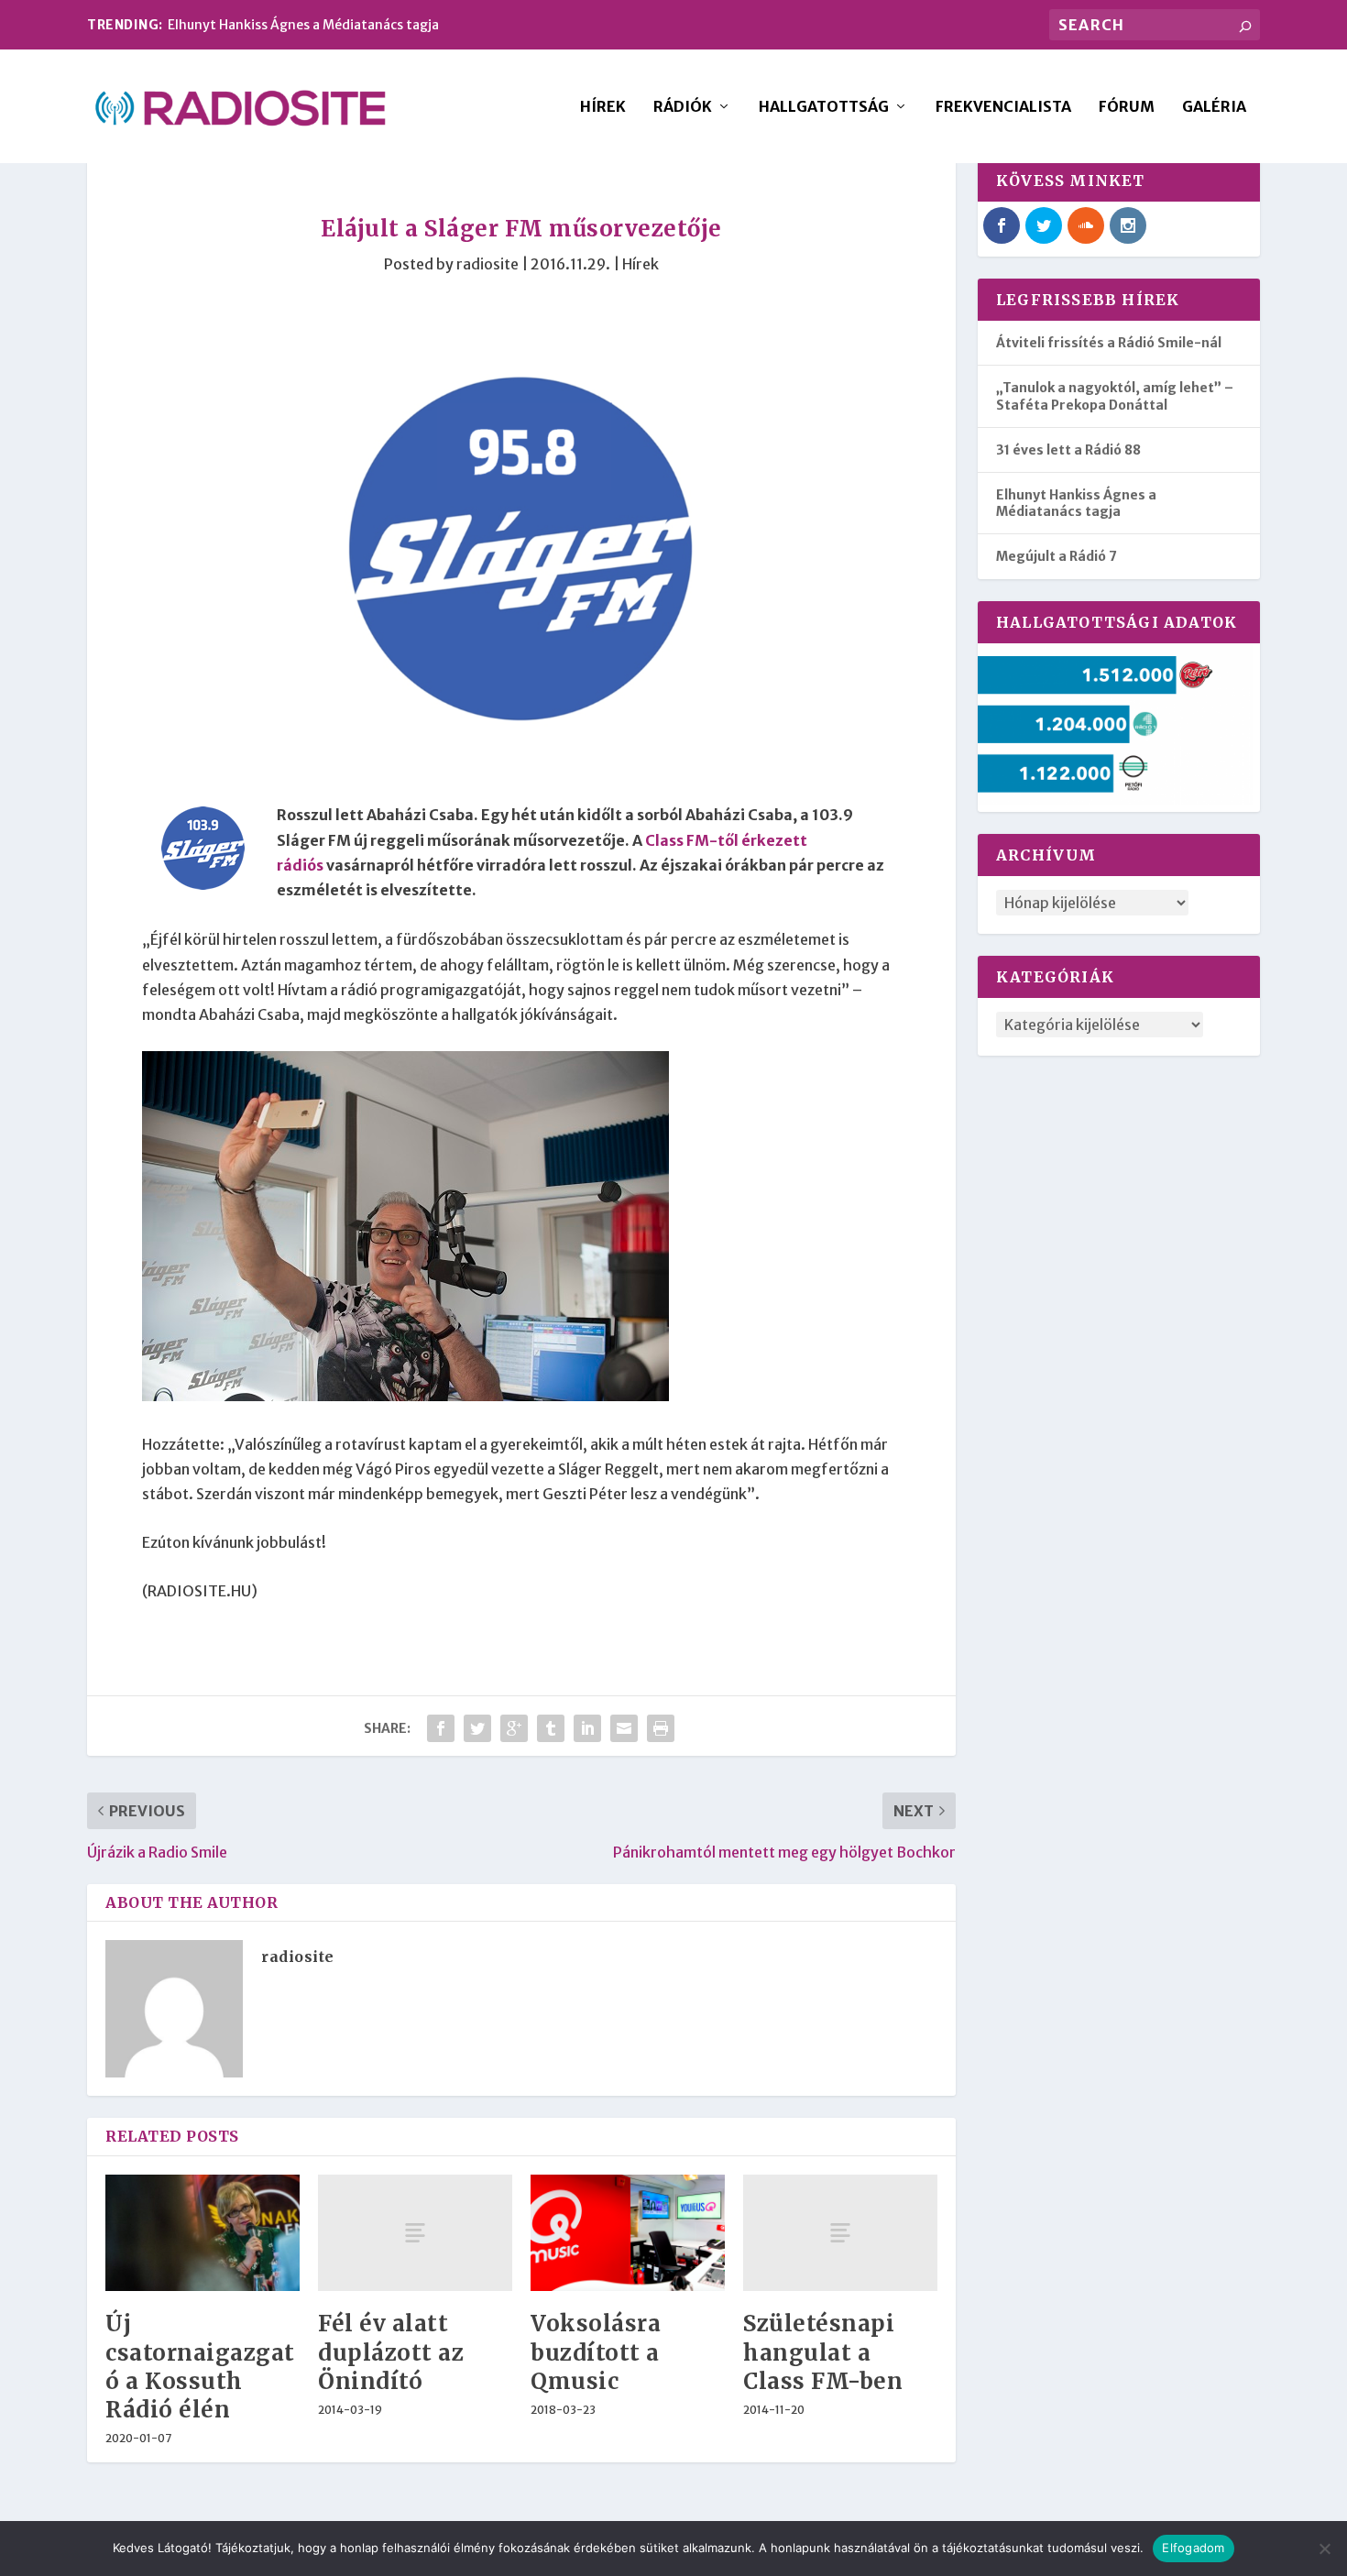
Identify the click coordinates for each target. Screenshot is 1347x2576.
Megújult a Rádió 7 (1057, 556)
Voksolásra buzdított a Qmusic (596, 2352)
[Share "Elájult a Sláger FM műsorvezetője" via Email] (624, 1728)
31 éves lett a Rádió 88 (1068, 450)
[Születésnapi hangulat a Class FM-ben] (840, 2233)
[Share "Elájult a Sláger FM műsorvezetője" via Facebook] (441, 1728)
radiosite (487, 264)
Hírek (603, 107)
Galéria (1214, 107)
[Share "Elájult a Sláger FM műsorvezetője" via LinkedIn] (587, 1728)
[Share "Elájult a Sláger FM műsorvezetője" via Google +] (514, 1728)
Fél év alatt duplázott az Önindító (391, 2352)
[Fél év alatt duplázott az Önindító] (415, 2233)
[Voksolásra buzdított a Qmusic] (628, 2233)
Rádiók (683, 107)
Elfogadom (1193, 2548)
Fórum (1127, 107)
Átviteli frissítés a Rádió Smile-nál (1109, 343)
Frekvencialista (1003, 107)
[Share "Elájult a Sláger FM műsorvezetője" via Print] (661, 1728)
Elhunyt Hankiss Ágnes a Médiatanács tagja (303, 25)
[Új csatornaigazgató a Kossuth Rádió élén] (203, 2233)
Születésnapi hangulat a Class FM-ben (823, 2352)
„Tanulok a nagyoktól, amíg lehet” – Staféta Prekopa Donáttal (1115, 396)
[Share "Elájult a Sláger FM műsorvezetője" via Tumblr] (551, 1728)
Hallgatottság (824, 107)
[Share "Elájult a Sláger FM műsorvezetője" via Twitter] (477, 1728)
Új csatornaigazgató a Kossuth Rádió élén (200, 2367)
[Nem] (1324, 2549)
